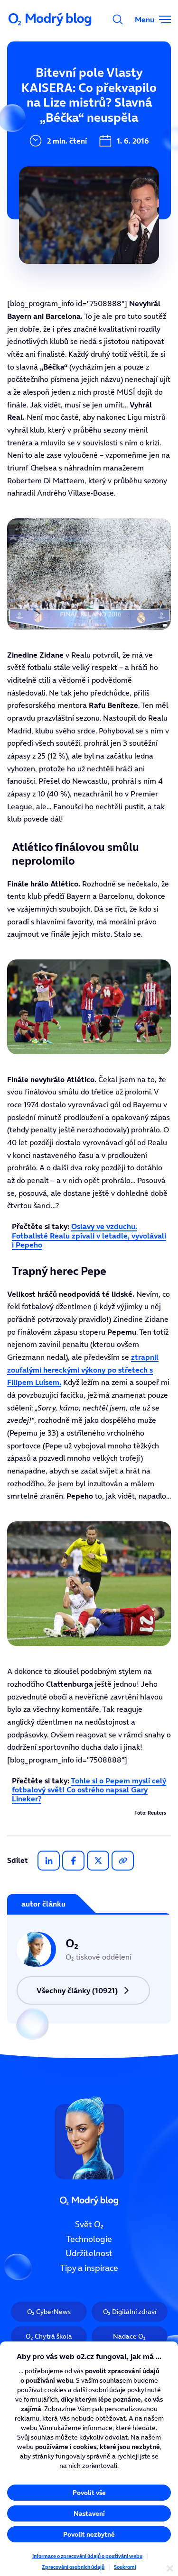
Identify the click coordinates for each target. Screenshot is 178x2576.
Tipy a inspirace (89, 2268)
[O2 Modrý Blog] (51, 19)
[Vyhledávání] (118, 19)
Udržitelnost (89, 2253)
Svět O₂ (89, 2224)
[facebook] (73, 1861)
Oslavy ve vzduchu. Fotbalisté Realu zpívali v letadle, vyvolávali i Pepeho (89, 1235)
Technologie (89, 2239)
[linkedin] (49, 1861)
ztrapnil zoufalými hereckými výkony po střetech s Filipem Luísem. (83, 1369)
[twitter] (98, 1861)
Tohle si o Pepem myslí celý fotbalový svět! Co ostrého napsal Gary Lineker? (89, 1790)
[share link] (123, 1861)
